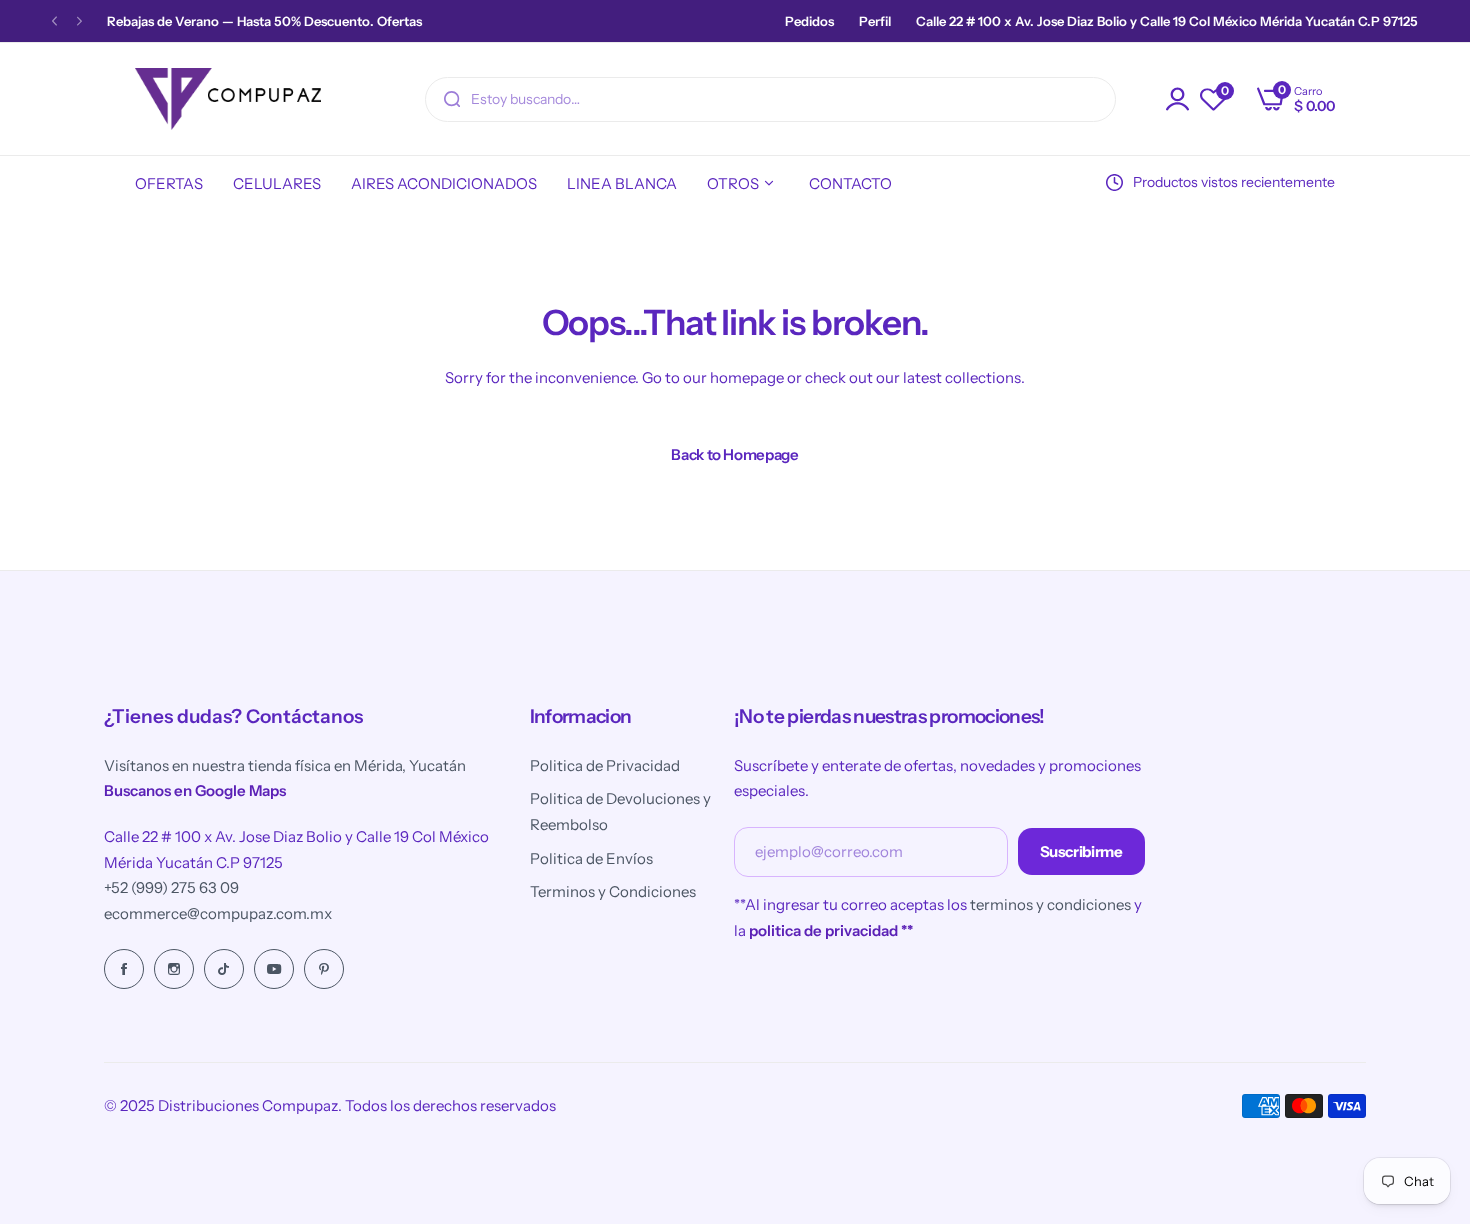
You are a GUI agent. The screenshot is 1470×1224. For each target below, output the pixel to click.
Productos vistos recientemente (1234, 182)
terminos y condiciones (1050, 904)
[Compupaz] (228, 99)
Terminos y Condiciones (613, 891)
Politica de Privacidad (605, 765)
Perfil (875, 21)
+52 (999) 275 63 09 (171, 887)
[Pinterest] (324, 969)
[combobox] (770, 99)
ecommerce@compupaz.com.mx (218, 913)
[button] (54, 21)
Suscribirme (1081, 851)
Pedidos (809, 21)
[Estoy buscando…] (452, 99)
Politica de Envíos (591, 858)
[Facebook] (124, 969)
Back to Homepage (734, 454)
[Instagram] (174, 969)
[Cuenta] (1178, 99)
